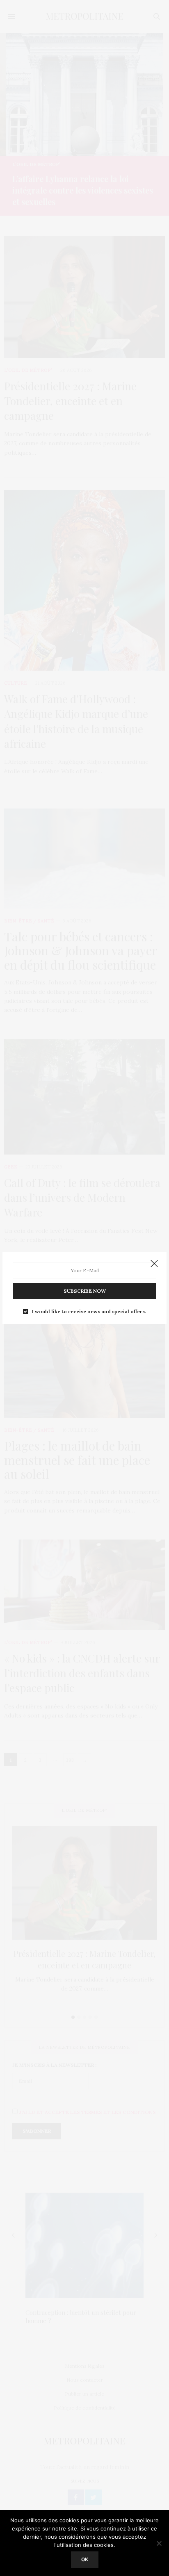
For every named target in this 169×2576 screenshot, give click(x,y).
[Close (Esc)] (154, 1264)
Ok (85, 2559)
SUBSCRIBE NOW (85, 1291)
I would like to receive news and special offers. (89, 1312)
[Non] (159, 2543)
